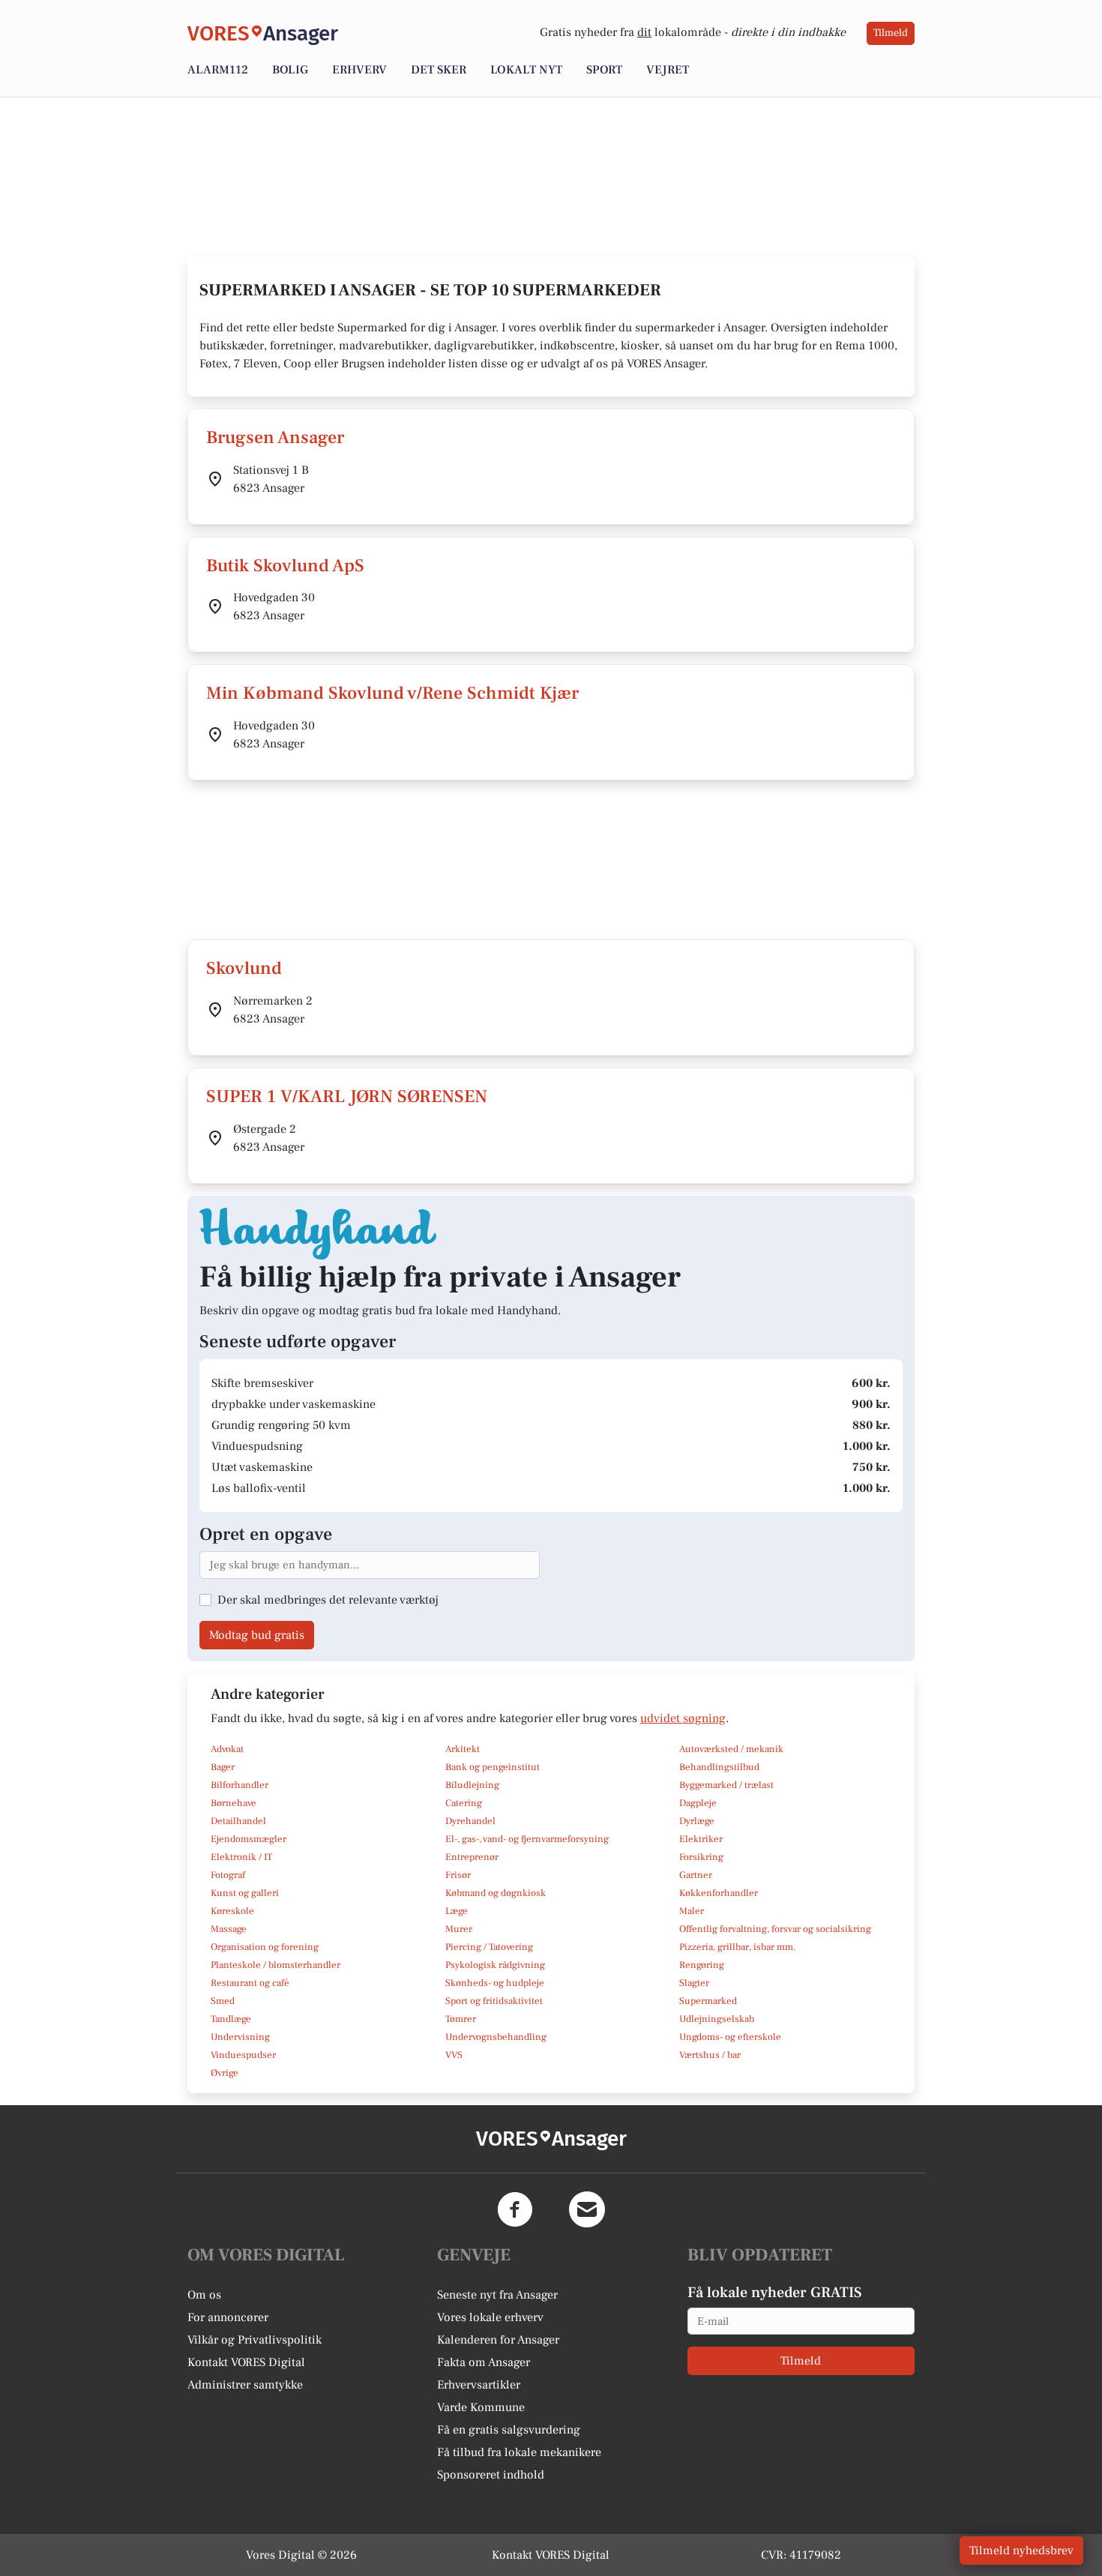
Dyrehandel (470, 1821)
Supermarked (708, 2001)
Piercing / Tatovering (489, 1947)
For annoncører (228, 2317)
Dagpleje (698, 1803)
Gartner (696, 1875)
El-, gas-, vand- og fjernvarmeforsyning (527, 1839)
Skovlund (244, 968)
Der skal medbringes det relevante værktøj (328, 1600)
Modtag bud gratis (257, 1635)
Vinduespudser (243, 2055)
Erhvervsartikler (479, 2385)
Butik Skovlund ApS (285, 566)
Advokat (227, 1749)
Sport (604, 70)
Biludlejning (472, 1785)
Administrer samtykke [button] (245, 2385)
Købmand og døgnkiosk (496, 1893)
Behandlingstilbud (719, 1767)
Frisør (458, 1875)
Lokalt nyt (526, 70)
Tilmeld (891, 33)
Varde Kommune (481, 2407)
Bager (223, 1767)
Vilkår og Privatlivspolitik (255, 2340)
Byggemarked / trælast (726, 1785)
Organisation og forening (265, 1947)
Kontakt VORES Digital (246, 2362)
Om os (204, 2295)
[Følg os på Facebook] (515, 2209)
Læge (457, 1911)
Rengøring (702, 1965)
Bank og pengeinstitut (493, 1767)
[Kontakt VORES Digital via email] (587, 2209)
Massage (229, 1929)
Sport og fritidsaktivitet (494, 2001)
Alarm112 (218, 70)
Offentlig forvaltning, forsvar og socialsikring (775, 1929)
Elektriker (701, 1839)
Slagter (694, 1983)
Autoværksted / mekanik (731, 1749)
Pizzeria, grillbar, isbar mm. (738, 1947)
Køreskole (232, 1911)
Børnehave (234, 1803)
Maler (692, 1911)
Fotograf (228, 1875)
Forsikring (701, 1857)
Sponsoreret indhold (491, 2475)
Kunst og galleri (245, 1893)
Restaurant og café (250, 1983)
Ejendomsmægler (249, 1839)
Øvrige (225, 2073)
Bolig (290, 70)
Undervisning (240, 2037)
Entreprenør (472, 1857)
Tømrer (461, 2019)
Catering (464, 1803)
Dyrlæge (697, 1821)
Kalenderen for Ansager (498, 2340)
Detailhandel (238, 1821)
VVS (454, 2055)
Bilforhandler (240, 1785)
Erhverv (359, 70)
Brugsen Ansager (275, 437)
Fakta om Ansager (484, 2362)
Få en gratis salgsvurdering (509, 2430)
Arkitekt (463, 1749)
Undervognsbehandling (496, 2037)
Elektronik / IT (241, 1857)
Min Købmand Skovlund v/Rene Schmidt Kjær (392, 693)
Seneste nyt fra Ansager (497, 2295)
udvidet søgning (683, 1718)
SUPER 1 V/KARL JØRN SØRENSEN (347, 1096)
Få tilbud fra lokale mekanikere (519, 2452)
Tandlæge (231, 2019)
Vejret (668, 70)
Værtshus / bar (710, 2055)
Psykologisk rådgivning (495, 1965)
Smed (223, 2001)
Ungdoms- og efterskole (730, 2037)
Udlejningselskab (717, 2019)
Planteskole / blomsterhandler (275, 1965)
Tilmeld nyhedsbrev (1021, 2551)
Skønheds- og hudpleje (495, 1983)
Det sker (439, 70)
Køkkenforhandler (719, 1893)
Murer (459, 1929)
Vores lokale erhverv (490, 2317)
